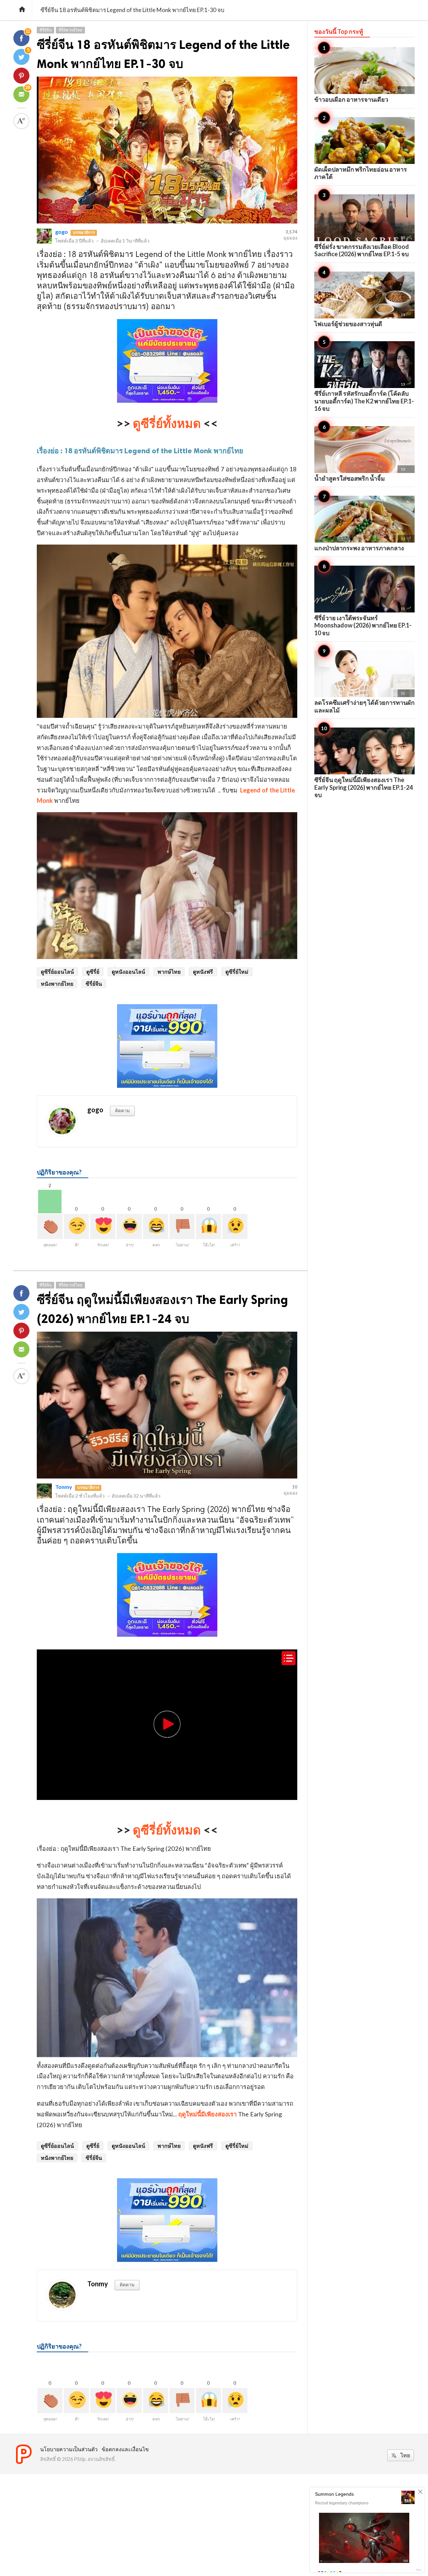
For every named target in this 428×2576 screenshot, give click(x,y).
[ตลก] (156, 1226)
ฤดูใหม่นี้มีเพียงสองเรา (207, 2114)
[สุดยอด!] (50, 1226)
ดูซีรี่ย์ (93, 972)
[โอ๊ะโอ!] (208, 1226)
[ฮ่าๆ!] (129, 1226)
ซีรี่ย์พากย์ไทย (70, 30)
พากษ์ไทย (169, 972)
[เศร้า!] (235, 1226)
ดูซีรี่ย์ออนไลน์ (57, 972)
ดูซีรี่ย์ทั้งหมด (167, 423)
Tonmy (64, 1487)
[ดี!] (76, 1226)
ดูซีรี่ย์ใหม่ (237, 972)
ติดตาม (122, 1110)
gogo (62, 232)
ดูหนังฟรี (203, 972)
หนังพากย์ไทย (57, 984)
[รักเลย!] (103, 1226)
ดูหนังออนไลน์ (128, 972)
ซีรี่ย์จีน (45, 30)
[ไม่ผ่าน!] (182, 1226)
